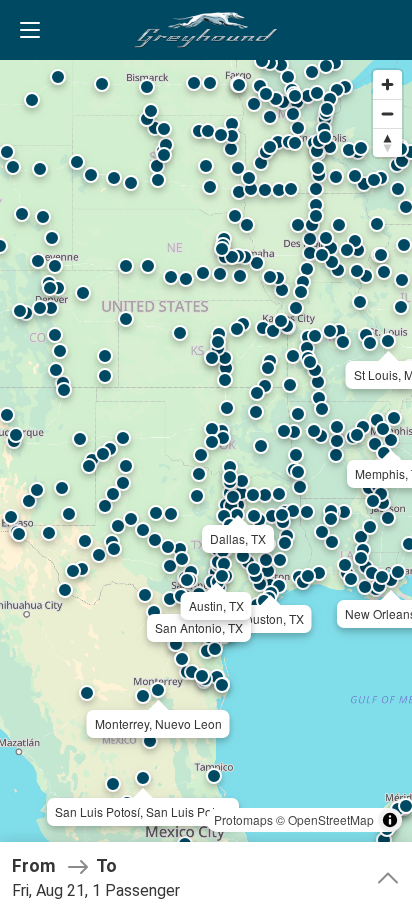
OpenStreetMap (331, 819)
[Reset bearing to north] (387, 142)
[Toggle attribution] (390, 820)
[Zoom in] (387, 84)
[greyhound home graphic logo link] (206, 30)
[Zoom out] (387, 113)
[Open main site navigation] (30, 30)
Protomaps (243, 819)
